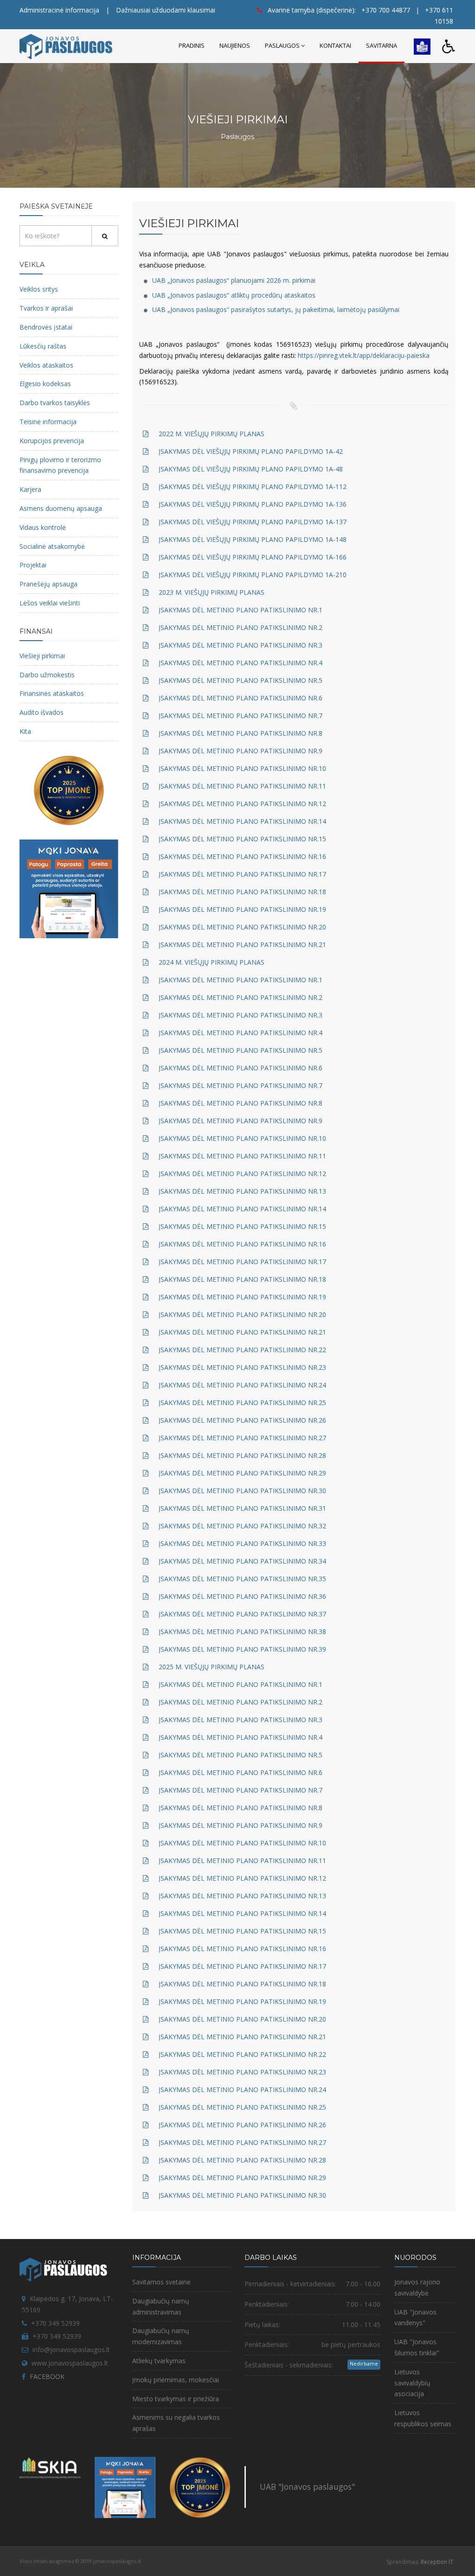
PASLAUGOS (282, 45)
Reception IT (437, 2562)
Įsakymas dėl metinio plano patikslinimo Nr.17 (242, 874)
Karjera (30, 489)
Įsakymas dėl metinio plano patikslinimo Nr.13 (242, 1191)
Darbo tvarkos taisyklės (55, 403)
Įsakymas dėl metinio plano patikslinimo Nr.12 (242, 804)
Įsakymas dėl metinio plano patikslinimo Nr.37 (242, 1614)
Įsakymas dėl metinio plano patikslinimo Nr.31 (242, 1508)
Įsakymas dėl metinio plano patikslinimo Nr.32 (242, 1526)
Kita (25, 731)
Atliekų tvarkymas (159, 2361)
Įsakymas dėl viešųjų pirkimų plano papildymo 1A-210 (253, 575)
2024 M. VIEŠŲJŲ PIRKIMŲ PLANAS (212, 962)
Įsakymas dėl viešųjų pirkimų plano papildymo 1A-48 (251, 469)
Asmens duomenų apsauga (61, 508)
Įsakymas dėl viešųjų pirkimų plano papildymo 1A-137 (253, 522)
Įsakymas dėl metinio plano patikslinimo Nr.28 (242, 1455)
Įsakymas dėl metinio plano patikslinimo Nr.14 (242, 821)
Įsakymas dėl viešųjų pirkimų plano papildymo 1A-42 (251, 451)
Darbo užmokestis (47, 675)
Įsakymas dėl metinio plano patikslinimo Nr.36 (242, 1596)
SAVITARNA (382, 45)
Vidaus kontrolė (43, 527)
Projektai (33, 565)
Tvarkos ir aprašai (46, 308)
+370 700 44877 (386, 10)
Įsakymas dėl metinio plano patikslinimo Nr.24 (242, 1385)
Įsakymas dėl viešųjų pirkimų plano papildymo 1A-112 (253, 487)
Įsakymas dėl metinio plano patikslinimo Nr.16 (242, 856)
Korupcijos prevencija (52, 441)
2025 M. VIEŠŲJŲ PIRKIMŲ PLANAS (212, 1667)
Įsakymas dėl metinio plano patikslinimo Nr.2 (241, 627)
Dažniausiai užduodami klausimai (166, 10)
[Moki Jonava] (69, 888)
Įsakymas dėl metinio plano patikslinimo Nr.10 (242, 768)
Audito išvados (42, 712)
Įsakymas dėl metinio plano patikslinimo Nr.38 (242, 1631)
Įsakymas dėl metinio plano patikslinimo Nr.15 (242, 839)
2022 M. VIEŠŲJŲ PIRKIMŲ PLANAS (212, 434)
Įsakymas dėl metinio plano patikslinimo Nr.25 (242, 1402)
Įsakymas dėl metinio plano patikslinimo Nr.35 (242, 1579)
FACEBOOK (47, 2376)
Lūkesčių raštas (43, 346)
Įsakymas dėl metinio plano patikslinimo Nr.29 (242, 1473)
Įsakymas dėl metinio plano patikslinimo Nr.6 (241, 698)
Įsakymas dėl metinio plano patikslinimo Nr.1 (241, 610)
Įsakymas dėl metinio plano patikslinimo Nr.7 (241, 716)
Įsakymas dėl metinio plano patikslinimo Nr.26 (242, 1420)
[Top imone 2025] (200, 2487)
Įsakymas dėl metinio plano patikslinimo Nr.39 (242, 1649)
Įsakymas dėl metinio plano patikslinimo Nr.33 (242, 1543)
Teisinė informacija (48, 422)
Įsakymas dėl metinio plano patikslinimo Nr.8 (241, 733)
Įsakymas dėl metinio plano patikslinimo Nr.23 (242, 1367)
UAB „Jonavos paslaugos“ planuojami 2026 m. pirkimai (234, 280)
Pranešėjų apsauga (48, 584)
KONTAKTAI (335, 45)
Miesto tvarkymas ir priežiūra (176, 2399)
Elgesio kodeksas (45, 384)
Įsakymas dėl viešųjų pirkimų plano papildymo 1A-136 (253, 504)
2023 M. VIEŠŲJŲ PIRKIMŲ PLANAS (212, 592)
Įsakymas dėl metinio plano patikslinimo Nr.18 (242, 892)
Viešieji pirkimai (42, 656)
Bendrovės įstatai (46, 327)
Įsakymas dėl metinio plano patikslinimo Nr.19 (242, 909)
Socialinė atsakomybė (52, 546)
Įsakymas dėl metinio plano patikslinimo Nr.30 (242, 1491)
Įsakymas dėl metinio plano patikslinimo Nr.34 (242, 1561)
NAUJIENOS (235, 45)
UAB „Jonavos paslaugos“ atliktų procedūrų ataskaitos (234, 295)
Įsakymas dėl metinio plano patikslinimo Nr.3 (241, 645)
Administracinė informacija (59, 10)
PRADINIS (192, 45)
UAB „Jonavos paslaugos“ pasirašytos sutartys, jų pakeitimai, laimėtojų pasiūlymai (276, 309)
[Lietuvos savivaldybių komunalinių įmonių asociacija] (50, 2470)
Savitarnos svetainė (161, 2282)
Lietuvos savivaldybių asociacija (412, 2383)
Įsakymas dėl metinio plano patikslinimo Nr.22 (242, 1350)
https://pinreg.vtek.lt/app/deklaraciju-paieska (364, 355)
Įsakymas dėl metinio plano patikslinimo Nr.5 (241, 680)
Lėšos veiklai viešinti (50, 603)
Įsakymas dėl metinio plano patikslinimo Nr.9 (241, 751)
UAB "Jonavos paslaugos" (307, 2487)
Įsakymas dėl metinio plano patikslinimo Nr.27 (242, 1438)
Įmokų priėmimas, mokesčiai (176, 2380)
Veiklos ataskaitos (46, 365)
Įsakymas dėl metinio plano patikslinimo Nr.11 (242, 786)
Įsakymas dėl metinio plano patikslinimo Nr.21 (242, 945)
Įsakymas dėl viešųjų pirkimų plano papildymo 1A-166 (253, 557)
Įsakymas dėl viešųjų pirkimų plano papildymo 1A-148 (253, 539)
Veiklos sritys (39, 289)
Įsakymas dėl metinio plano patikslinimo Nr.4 (241, 663)
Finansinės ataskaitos (52, 693)
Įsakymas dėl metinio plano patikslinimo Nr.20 (242, 927)
